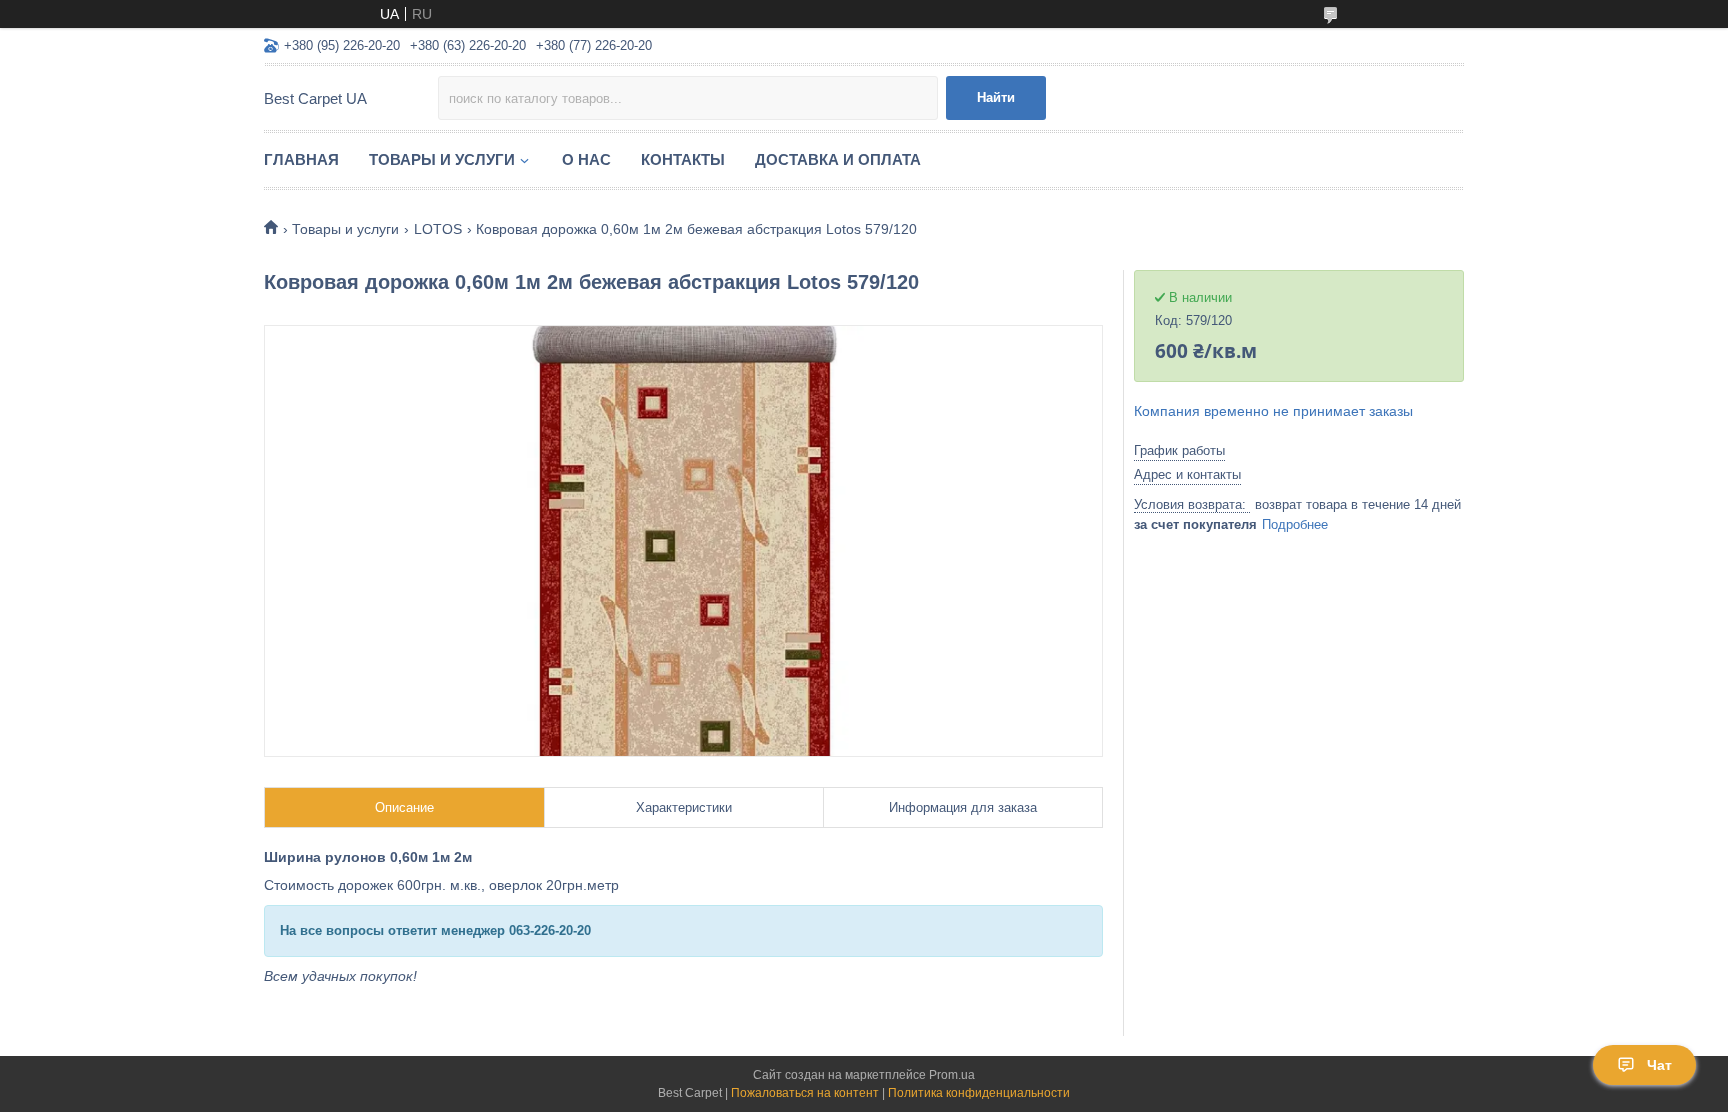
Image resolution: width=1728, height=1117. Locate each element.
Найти (996, 97)
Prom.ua (952, 1075)
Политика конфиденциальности (979, 1093)
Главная (301, 159)
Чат (1659, 1065)
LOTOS (438, 229)
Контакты (683, 159)
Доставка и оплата (838, 159)
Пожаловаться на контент (805, 1093)
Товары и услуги (442, 159)
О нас (586, 159)
